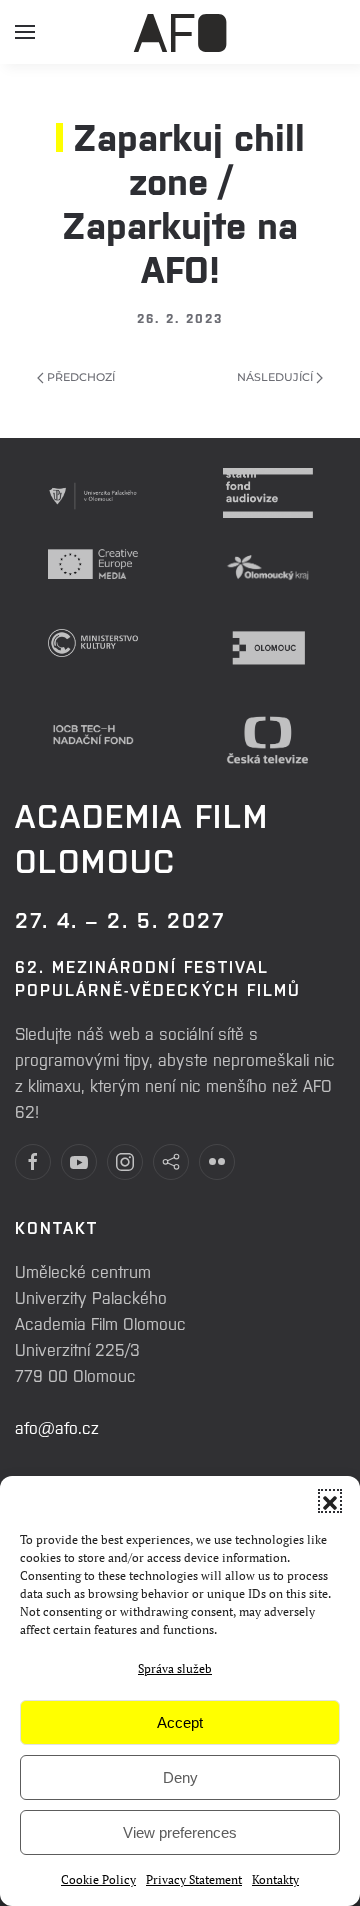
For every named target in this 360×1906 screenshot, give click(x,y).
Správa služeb (175, 1668)
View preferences (180, 1832)
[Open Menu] (25, 40)
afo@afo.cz (57, 1427)
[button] (330, 1501)
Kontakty (275, 1879)
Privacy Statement (194, 1879)
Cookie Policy (98, 1879)
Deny (180, 1777)
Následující (276, 377)
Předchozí (79, 377)
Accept (180, 1722)
